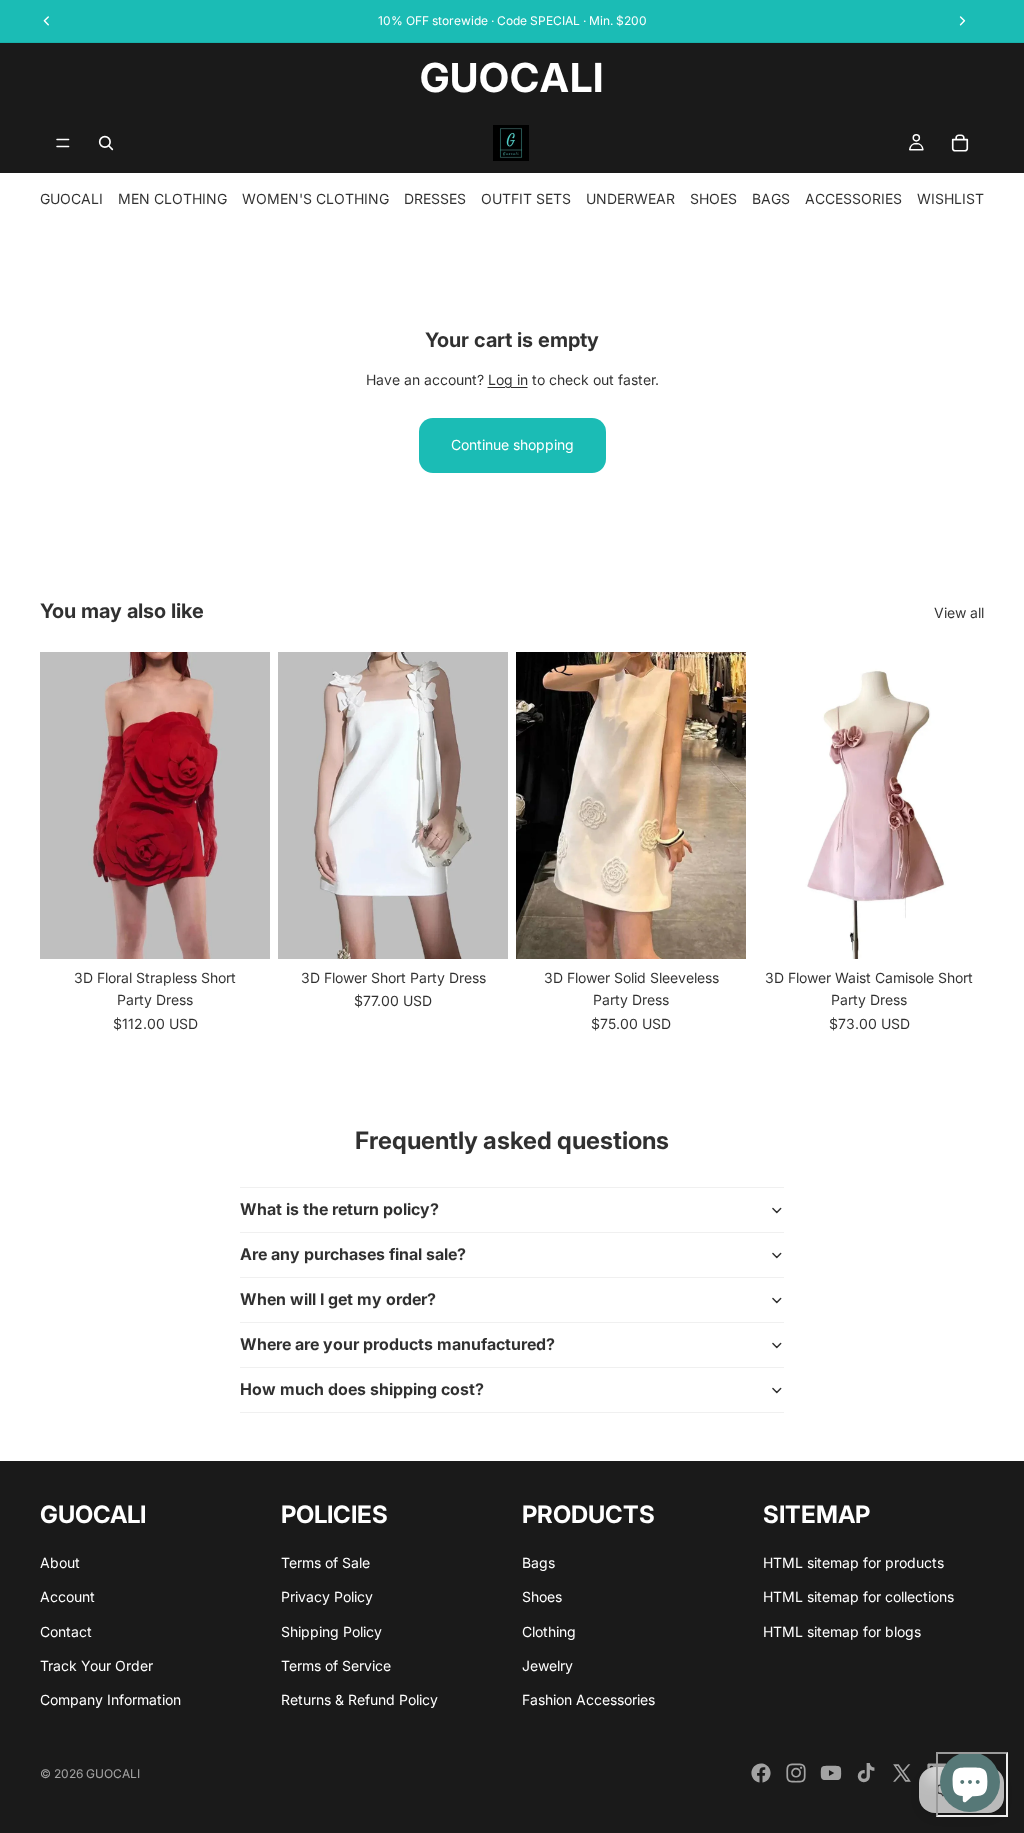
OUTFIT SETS (526, 198)
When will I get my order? (338, 1299)
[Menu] (63, 143)
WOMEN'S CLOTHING (315, 198)
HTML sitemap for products (853, 1562)
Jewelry (547, 1665)
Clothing (549, 1630)
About (60, 1562)
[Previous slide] (62, 805)
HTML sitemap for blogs (842, 1630)
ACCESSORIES (853, 198)
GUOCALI (71, 198)
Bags (538, 1562)
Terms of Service (336, 1665)
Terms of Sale (325, 1562)
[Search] (106, 143)
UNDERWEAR (630, 198)
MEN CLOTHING (172, 198)
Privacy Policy (327, 1596)
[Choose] (239, 928)
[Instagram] (796, 1773)
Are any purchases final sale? (353, 1254)
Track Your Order (96, 1665)
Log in (508, 379)
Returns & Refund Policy (359, 1699)
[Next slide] (248, 805)
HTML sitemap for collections (858, 1596)
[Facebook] (761, 1773)
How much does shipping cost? (362, 1389)
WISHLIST (950, 198)
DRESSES (435, 198)
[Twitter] (902, 1773)
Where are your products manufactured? (397, 1344)
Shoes (542, 1596)
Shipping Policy (331, 1630)
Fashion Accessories (588, 1699)
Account (67, 1596)
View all (959, 612)
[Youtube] (831, 1773)
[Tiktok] (866, 1773)
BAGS (771, 198)
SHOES (713, 198)
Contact (66, 1630)
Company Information (110, 1699)
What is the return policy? (339, 1209)
